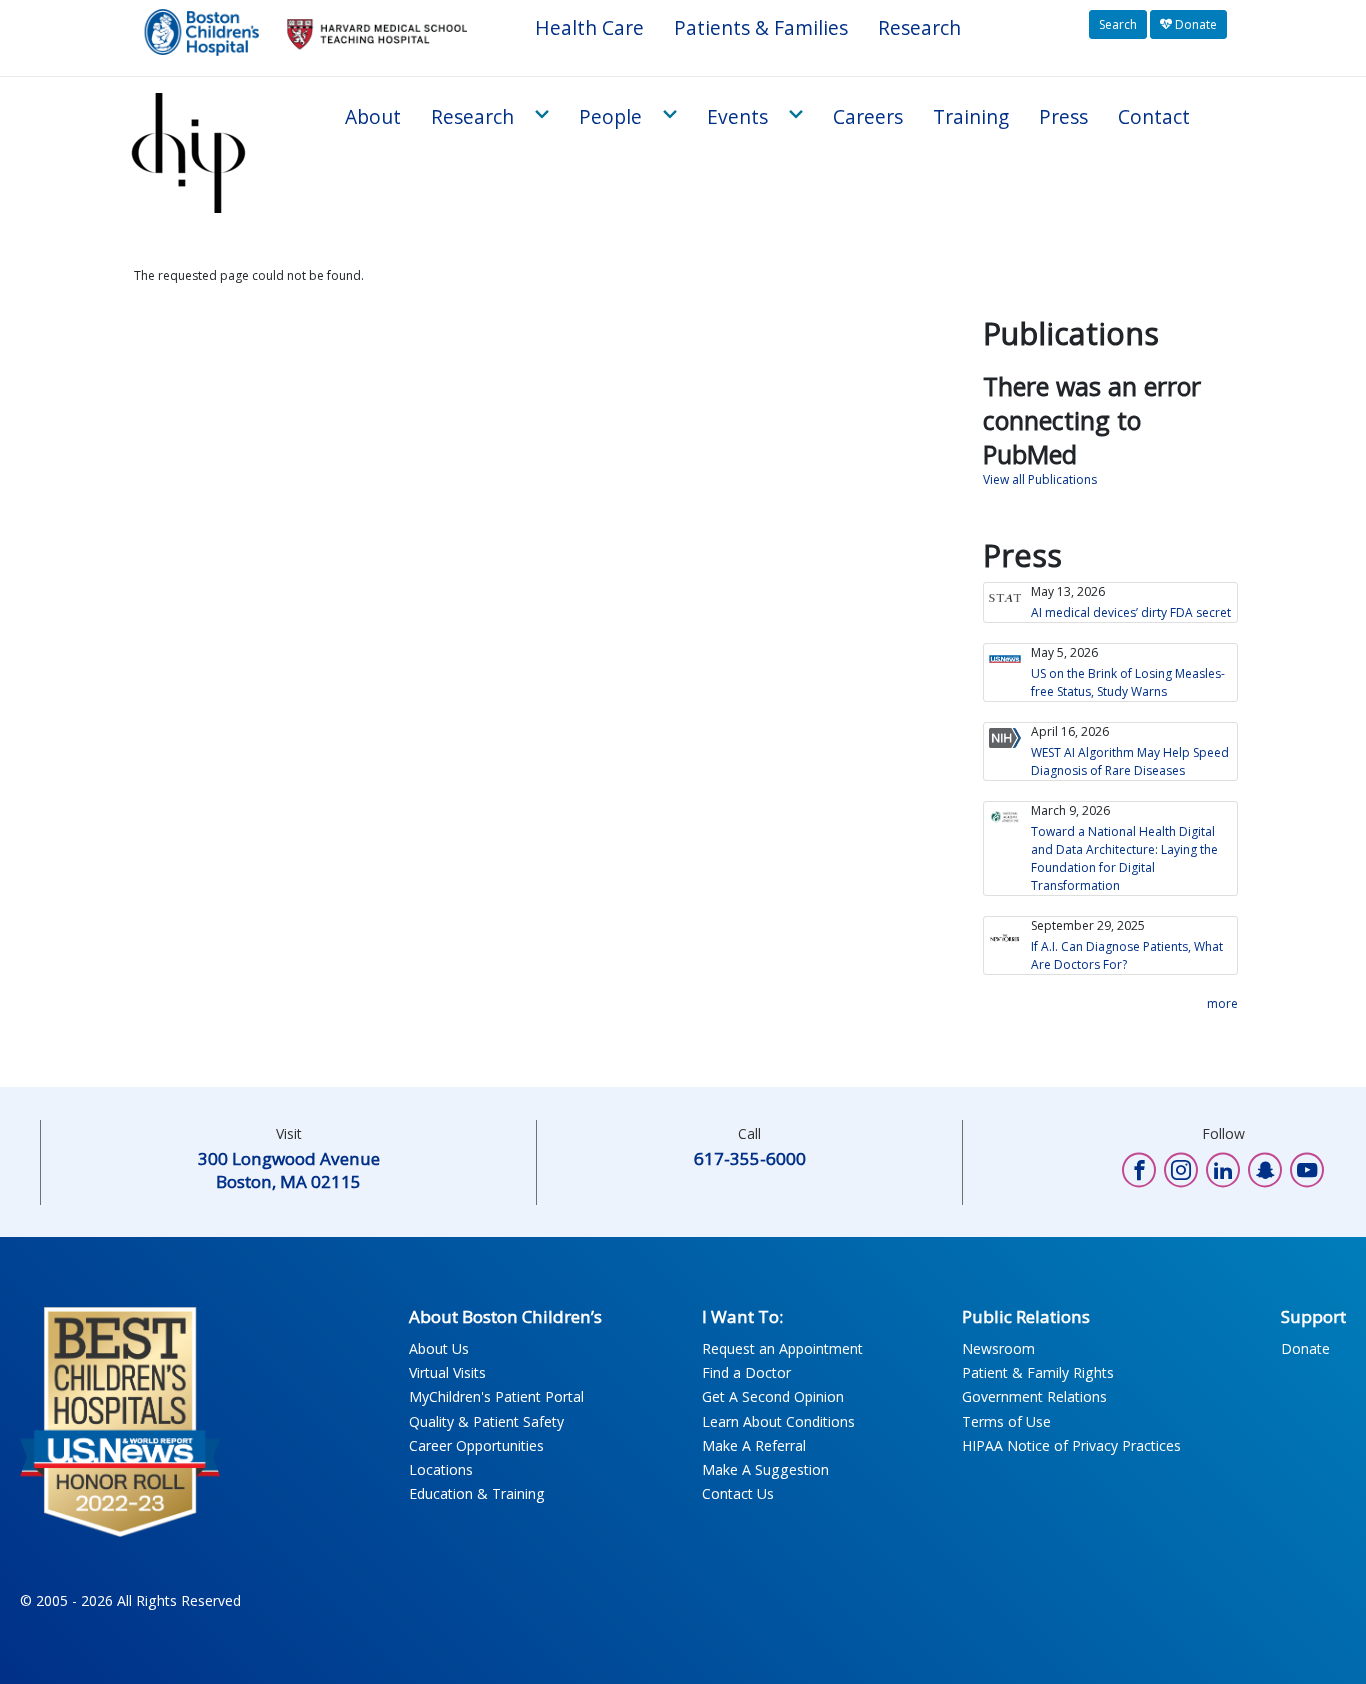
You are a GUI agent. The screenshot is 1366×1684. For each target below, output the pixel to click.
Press (1063, 116)
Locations (441, 1469)
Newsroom (998, 1348)
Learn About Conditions (778, 1421)
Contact (1154, 116)
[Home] (194, 153)
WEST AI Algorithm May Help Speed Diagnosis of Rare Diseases (1130, 761)
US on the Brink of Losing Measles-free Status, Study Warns (1128, 682)
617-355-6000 (750, 1158)
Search (1118, 24)
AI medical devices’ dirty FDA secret (1131, 612)
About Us (439, 1348)
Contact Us (738, 1493)
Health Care (589, 27)
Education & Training (477, 1493)
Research (919, 27)
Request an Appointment (782, 1348)
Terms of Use (1006, 1421)
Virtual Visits (447, 1372)
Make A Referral (754, 1445)
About (373, 116)
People (610, 116)
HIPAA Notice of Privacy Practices (1071, 1445)
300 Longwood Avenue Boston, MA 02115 (289, 1170)
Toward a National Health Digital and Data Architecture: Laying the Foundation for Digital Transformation (1124, 858)
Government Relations (1034, 1396)
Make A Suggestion (765, 1469)
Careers (868, 116)
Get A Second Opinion (773, 1396)
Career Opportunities (476, 1445)
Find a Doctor (746, 1372)
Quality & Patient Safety (486, 1421)
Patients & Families (761, 27)
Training (971, 116)
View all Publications (1040, 479)
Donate (1194, 24)
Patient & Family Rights (1038, 1372)
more (1222, 1003)
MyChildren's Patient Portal (496, 1396)
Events (737, 116)
